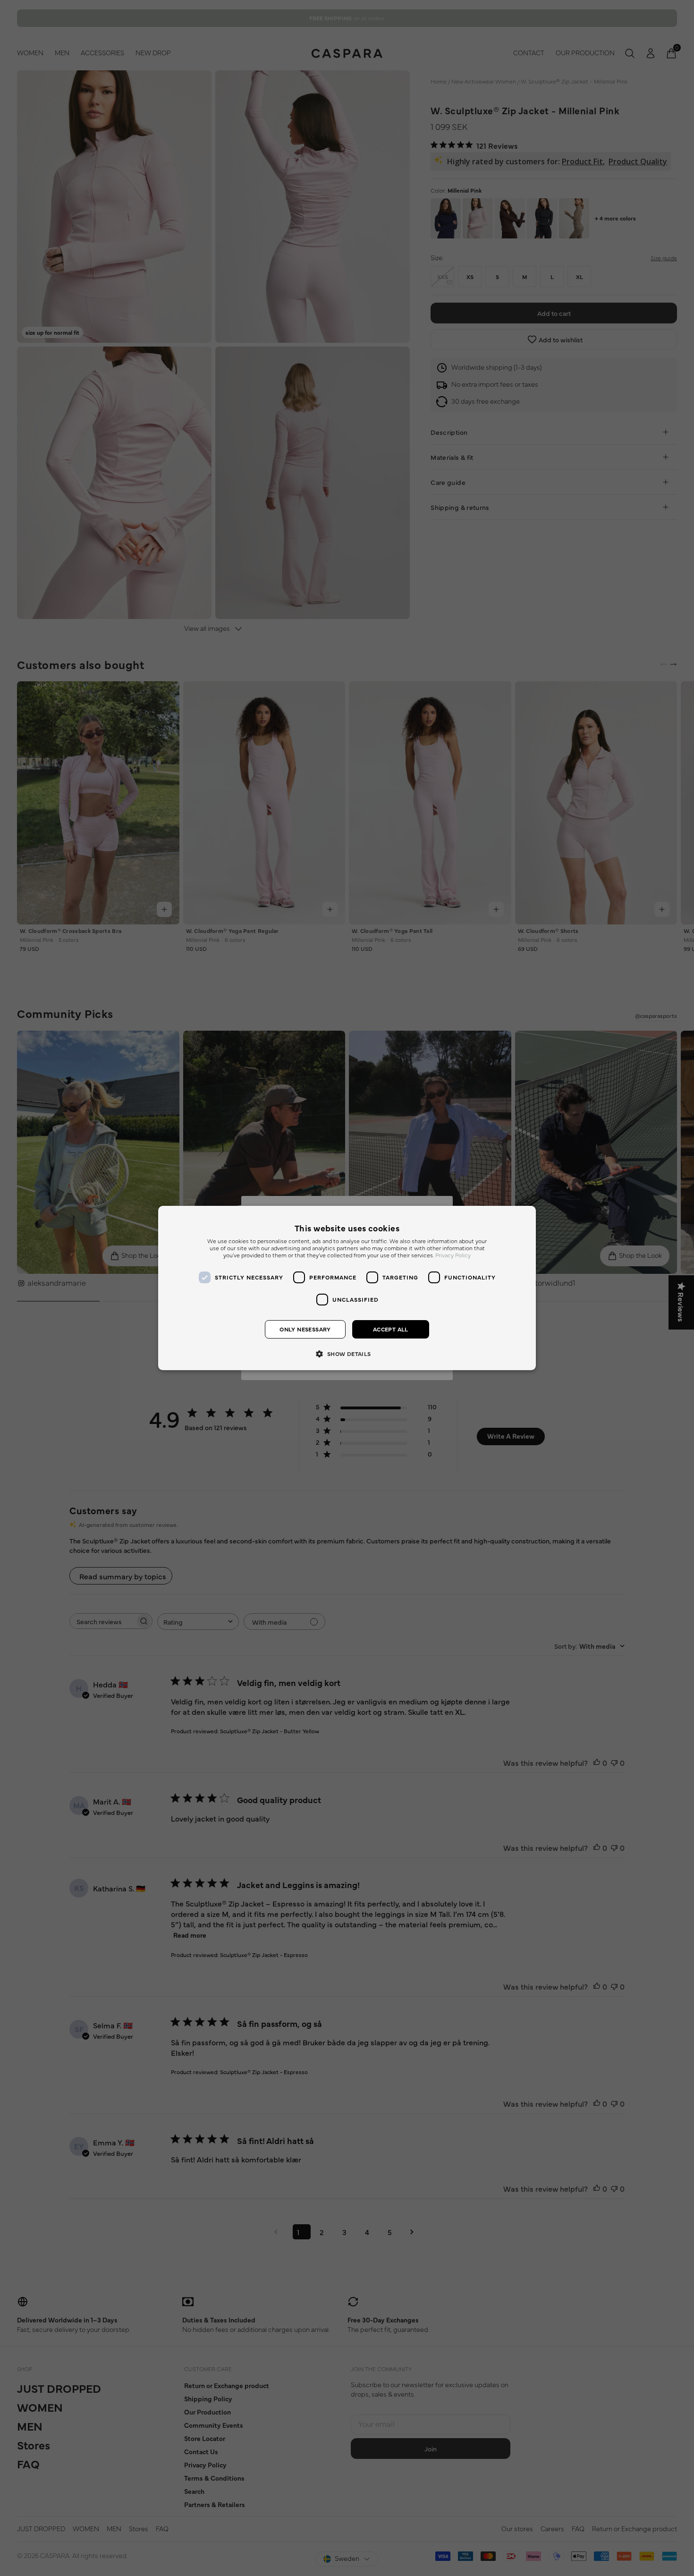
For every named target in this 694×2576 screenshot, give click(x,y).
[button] (347, 1353)
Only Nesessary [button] (305, 1330)
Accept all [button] (391, 1330)
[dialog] (347, 1288)
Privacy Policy (453, 1256)
